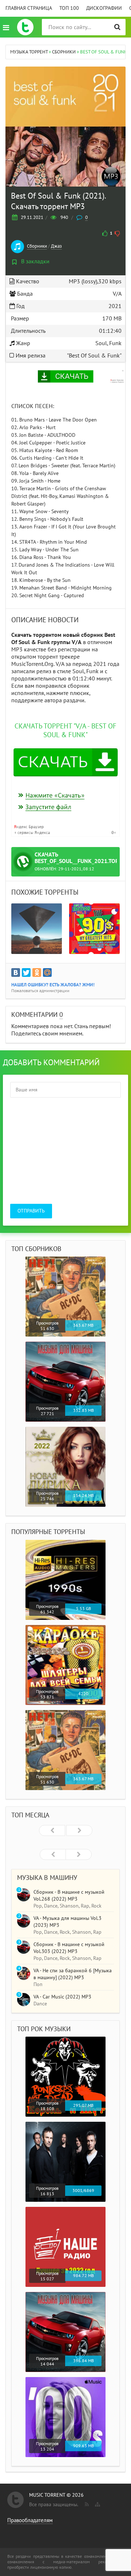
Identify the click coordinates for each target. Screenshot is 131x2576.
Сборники (37, 246)
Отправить (31, 1211)
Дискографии (104, 8)
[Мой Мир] (47, 973)
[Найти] (117, 27)
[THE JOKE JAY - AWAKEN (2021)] (37, 929)
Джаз (56, 246)
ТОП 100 (69, 8)
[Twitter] (26, 973)
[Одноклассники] (37, 973)
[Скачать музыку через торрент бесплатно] (25, 27)
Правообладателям (30, 2520)
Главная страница (29, 8)
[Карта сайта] (97, 2503)
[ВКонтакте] (16, 973)
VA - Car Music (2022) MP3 (62, 1997)
